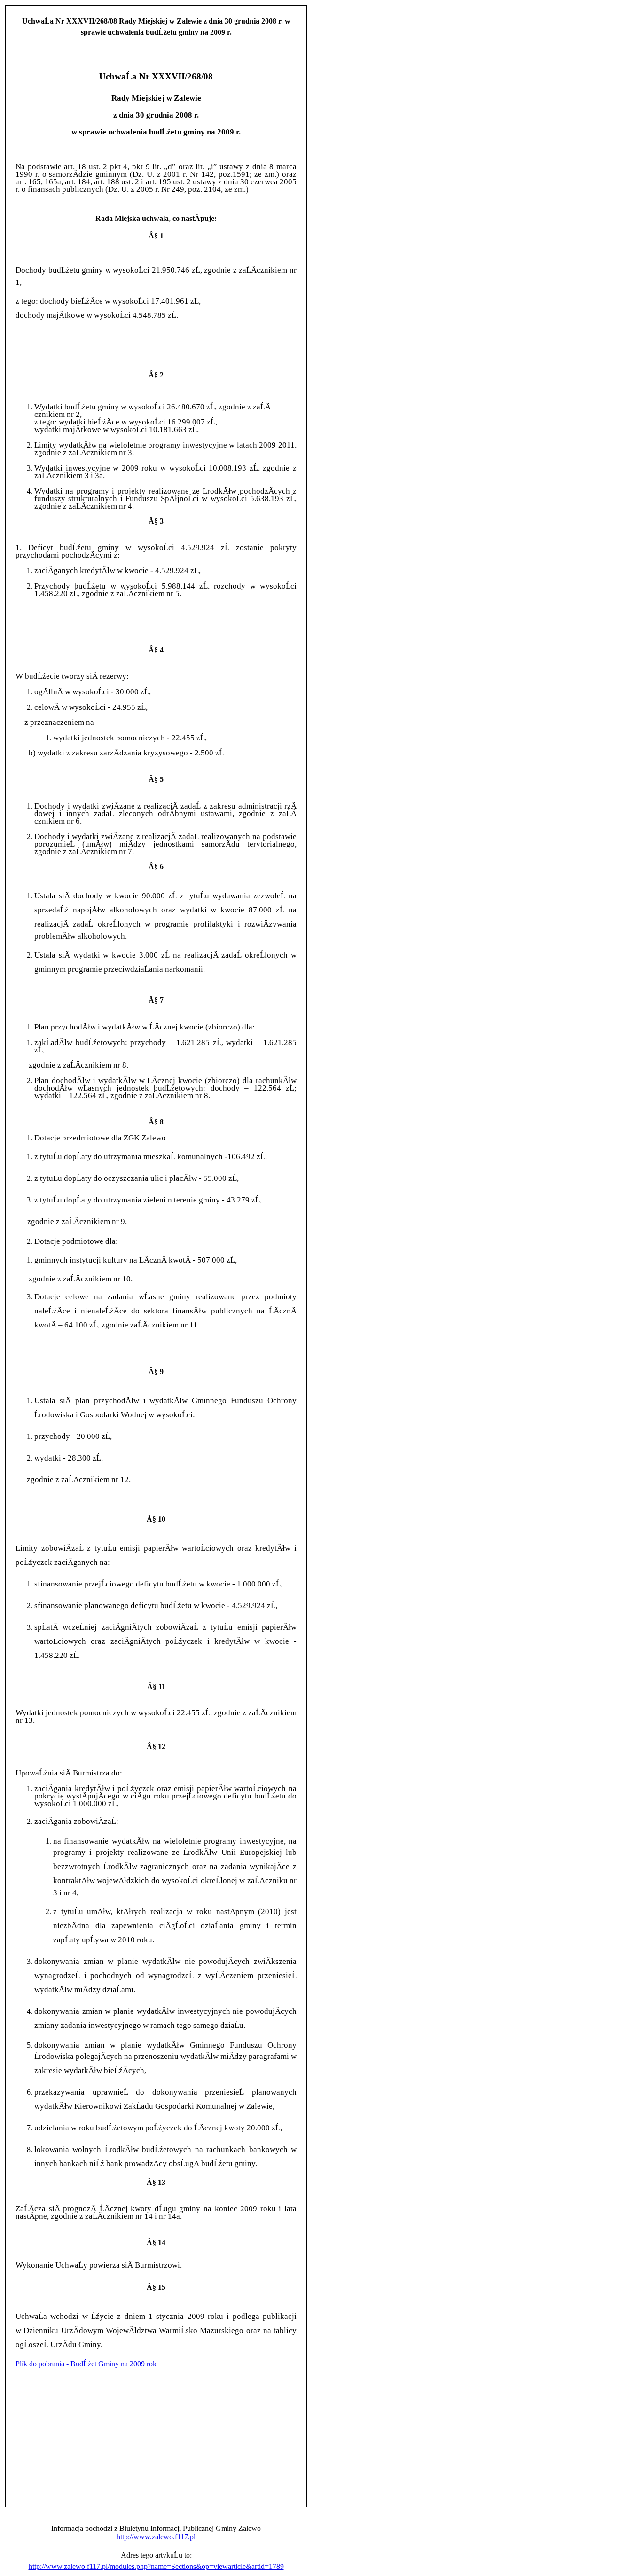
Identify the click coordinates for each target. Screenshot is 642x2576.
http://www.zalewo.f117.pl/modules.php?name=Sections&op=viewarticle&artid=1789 (156, 2566)
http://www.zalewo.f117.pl (156, 2537)
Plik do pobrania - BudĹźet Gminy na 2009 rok (86, 2364)
